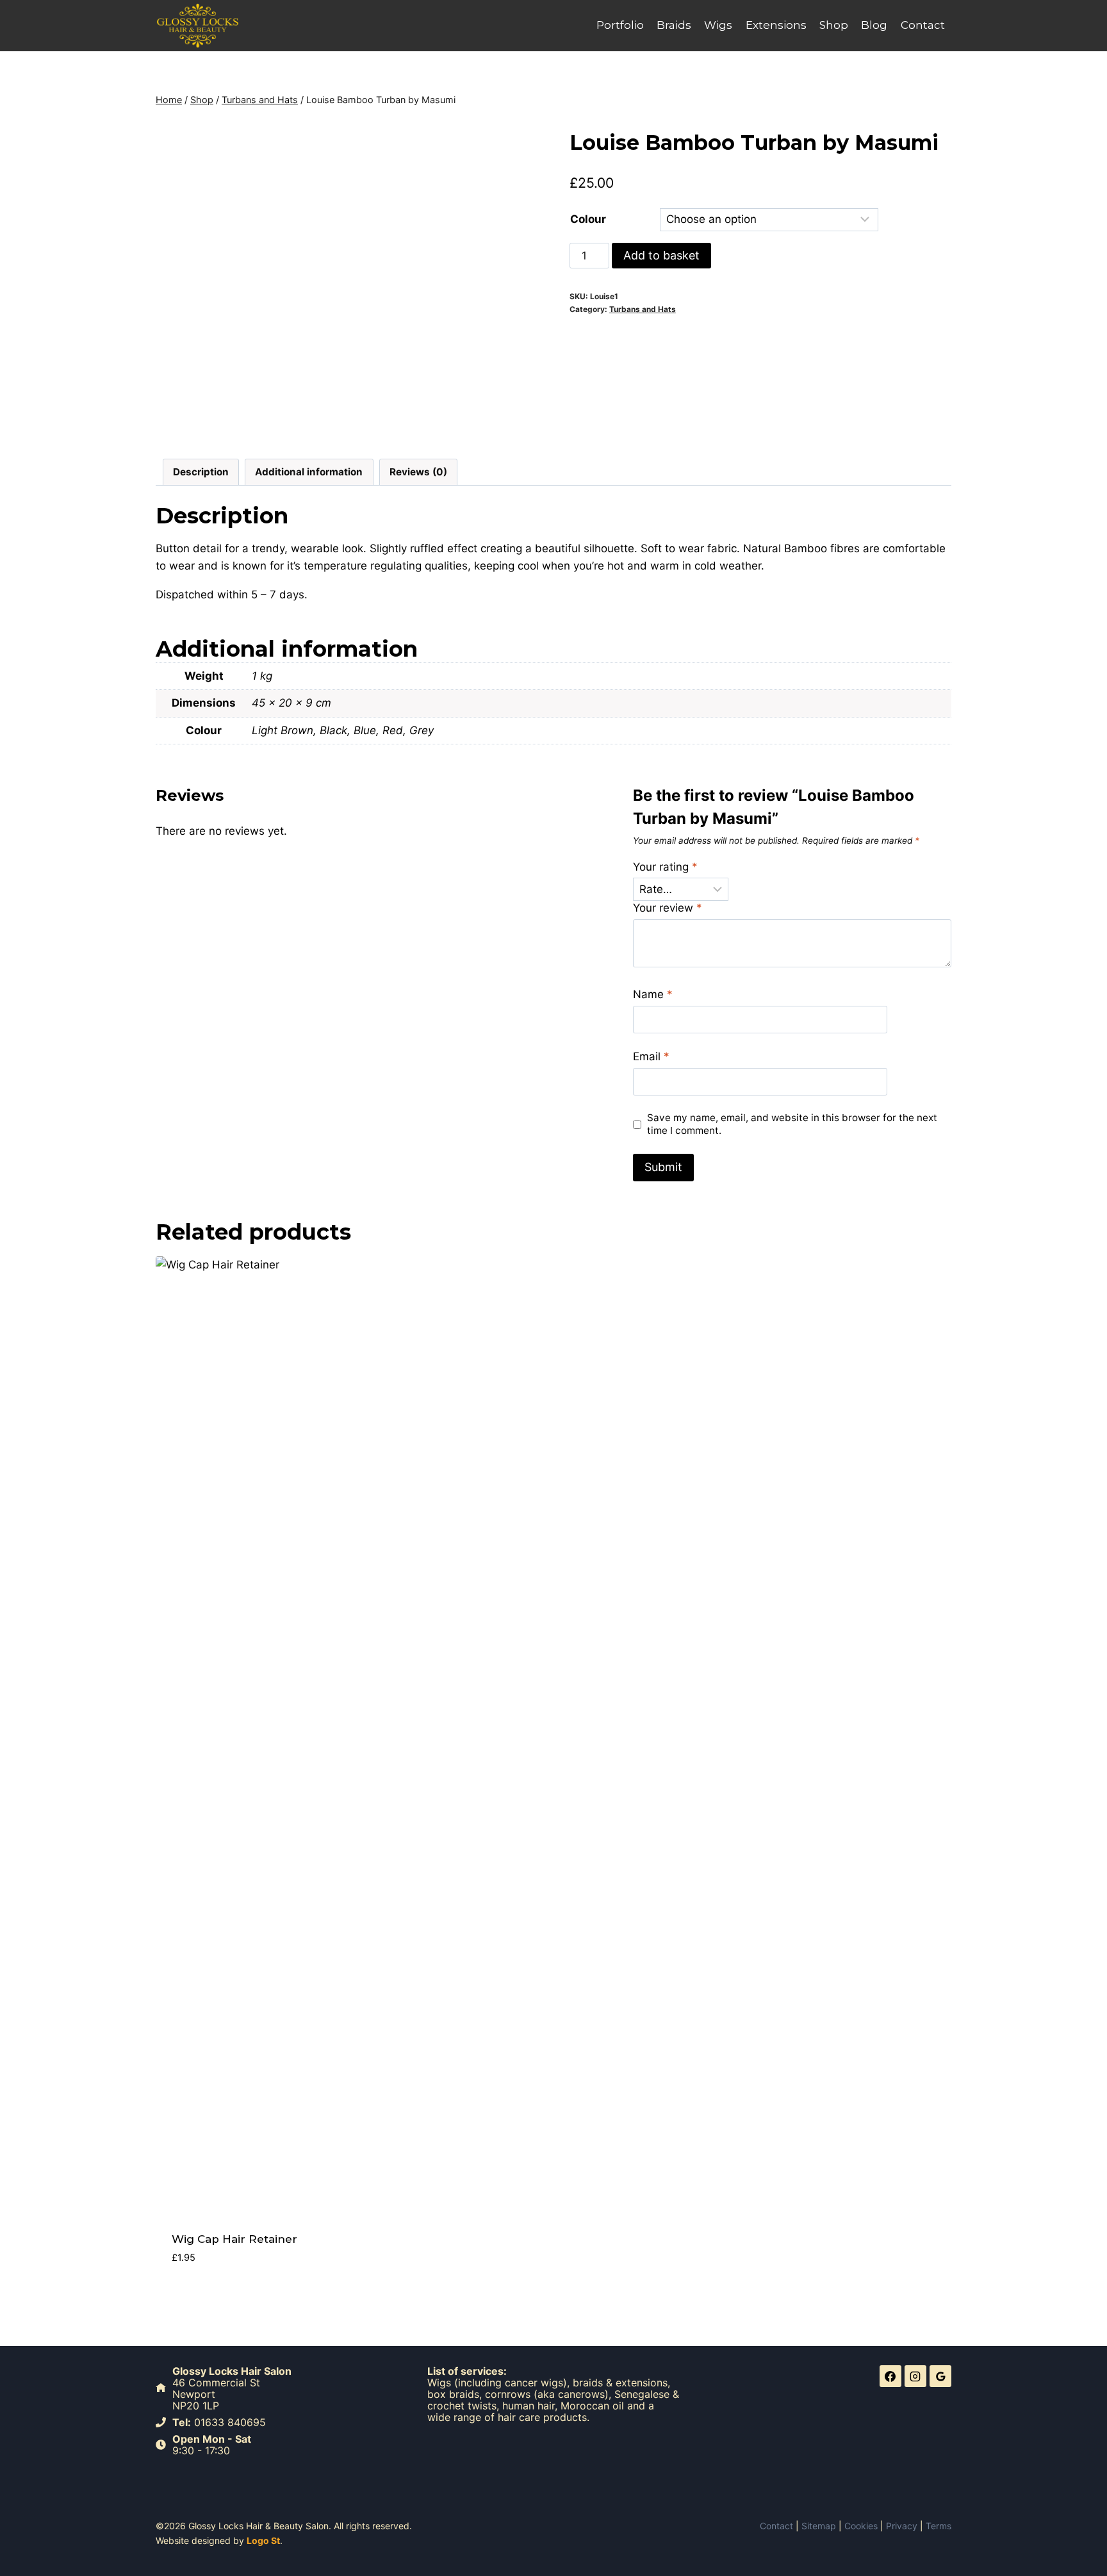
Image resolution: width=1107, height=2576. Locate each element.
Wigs (718, 25)
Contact (923, 25)
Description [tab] (201, 472)
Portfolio (620, 25)
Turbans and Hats (643, 309)
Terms (939, 2526)
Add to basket (661, 255)
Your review (668, 908)
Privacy (902, 2526)
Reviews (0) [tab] (418, 472)
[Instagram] (915, 2376)
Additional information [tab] (309, 472)
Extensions (776, 25)
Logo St (263, 2540)
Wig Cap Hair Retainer (234, 2239)
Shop (834, 25)
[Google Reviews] (940, 2376)
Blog (874, 25)
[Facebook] (890, 2376)
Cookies (861, 2526)
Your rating (665, 867)
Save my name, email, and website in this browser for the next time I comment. (792, 1124)
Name (653, 994)
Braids (674, 25)
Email (651, 1056)
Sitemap (819, 2526)
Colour (588, 219)
